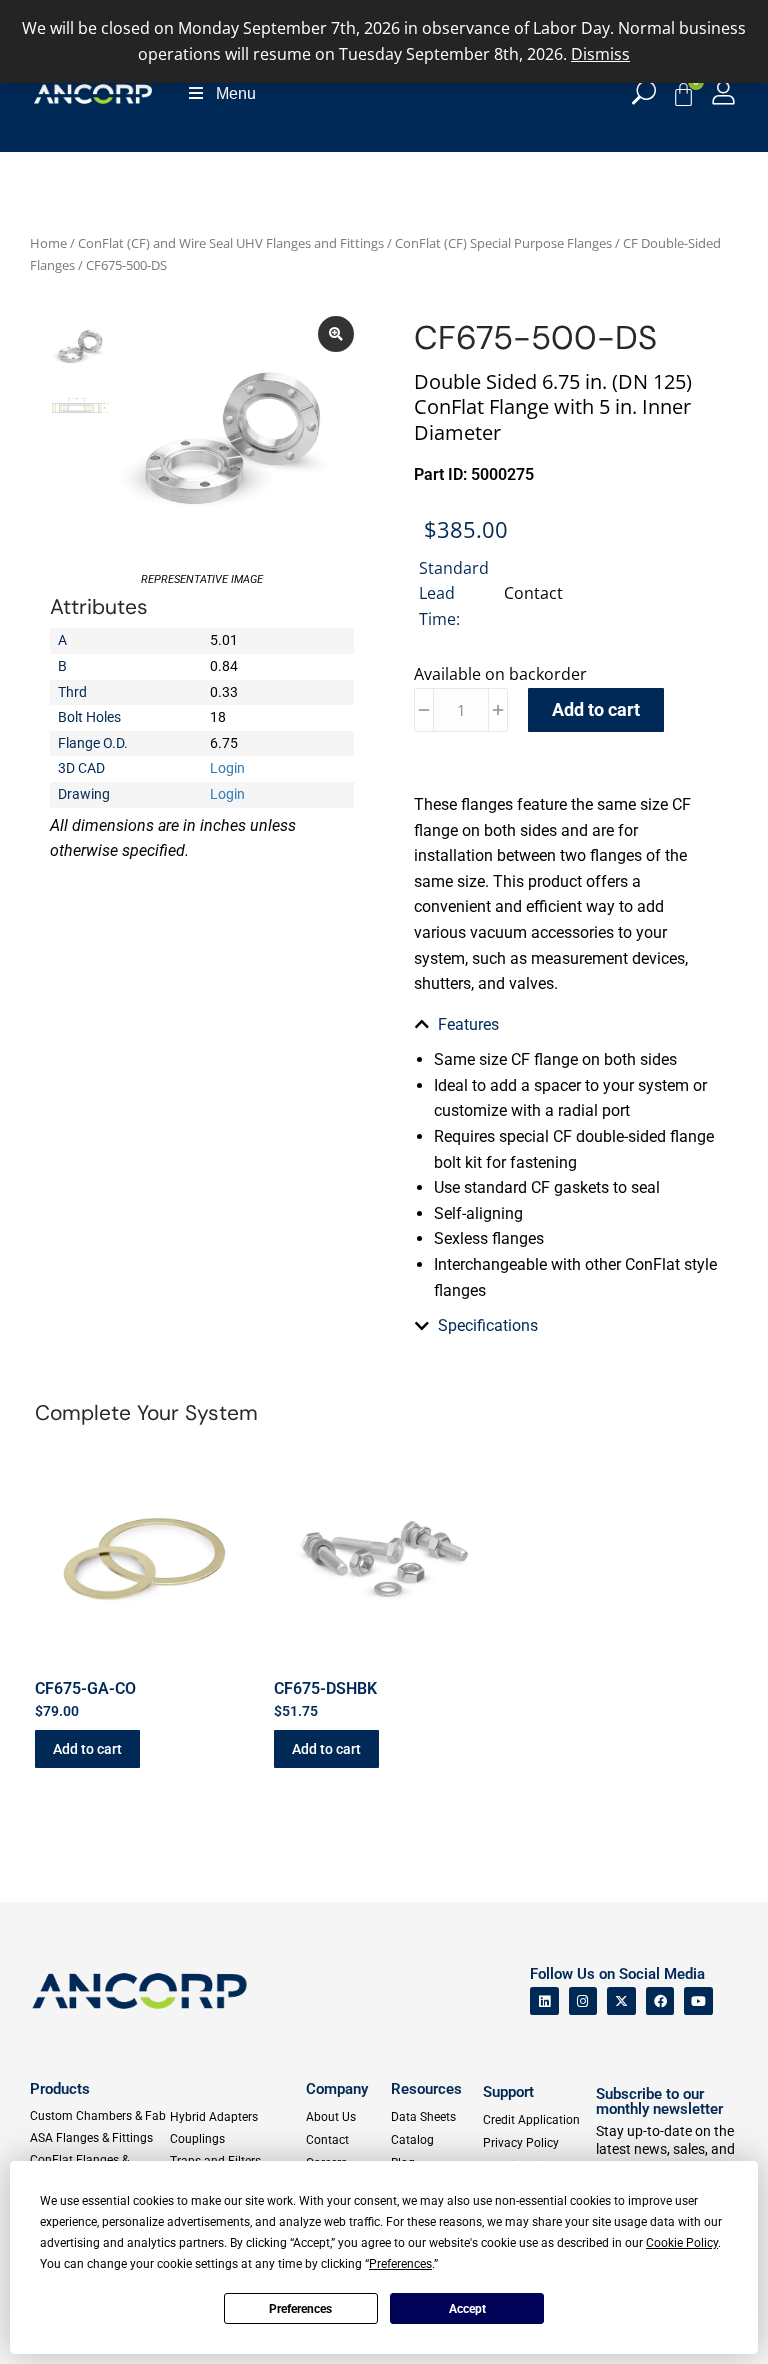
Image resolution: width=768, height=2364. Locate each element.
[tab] (566, 1025)
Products (60, 2089)
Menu (236, 93)
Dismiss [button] (600, 54)
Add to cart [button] (87, 1749)
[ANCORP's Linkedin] (544, 2001)
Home (48, 243)
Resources (426, 2089)
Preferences (300, 2309)
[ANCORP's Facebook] (660, 2001)
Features (468, 1024)
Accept (467, 2309)
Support (508, 2092)
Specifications (488, 1325)
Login (227, 768)
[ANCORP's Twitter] (621, 2001)
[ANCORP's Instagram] (583, 2001)
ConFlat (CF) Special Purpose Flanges (503, 243)
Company (337, 2089)
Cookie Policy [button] (682, 2243)
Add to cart (596, 709)
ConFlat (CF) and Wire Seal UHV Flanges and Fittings (231, 243)
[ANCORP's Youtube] (698, 2001)
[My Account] (723, 92)
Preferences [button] (400, 2264)
